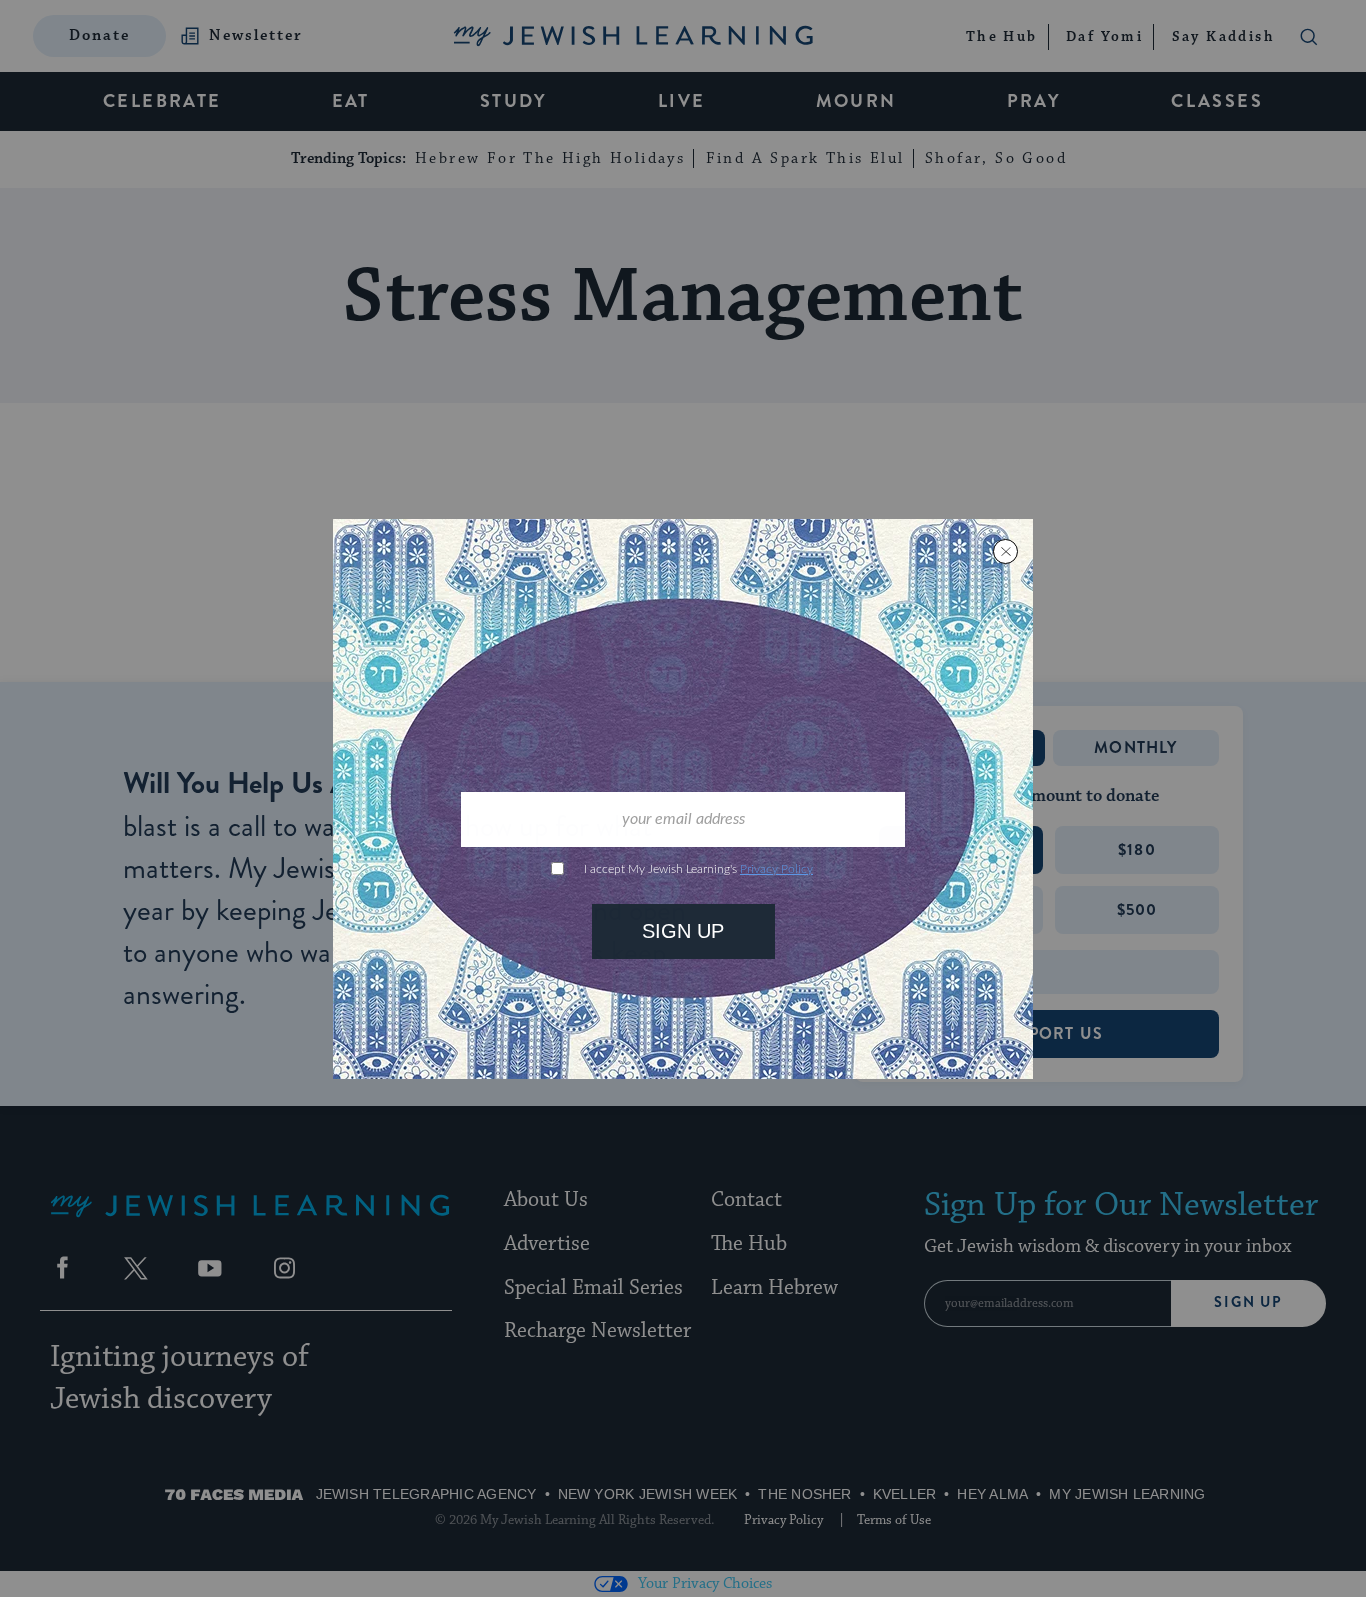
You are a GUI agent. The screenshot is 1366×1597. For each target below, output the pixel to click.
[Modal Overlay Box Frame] (683, 799)
